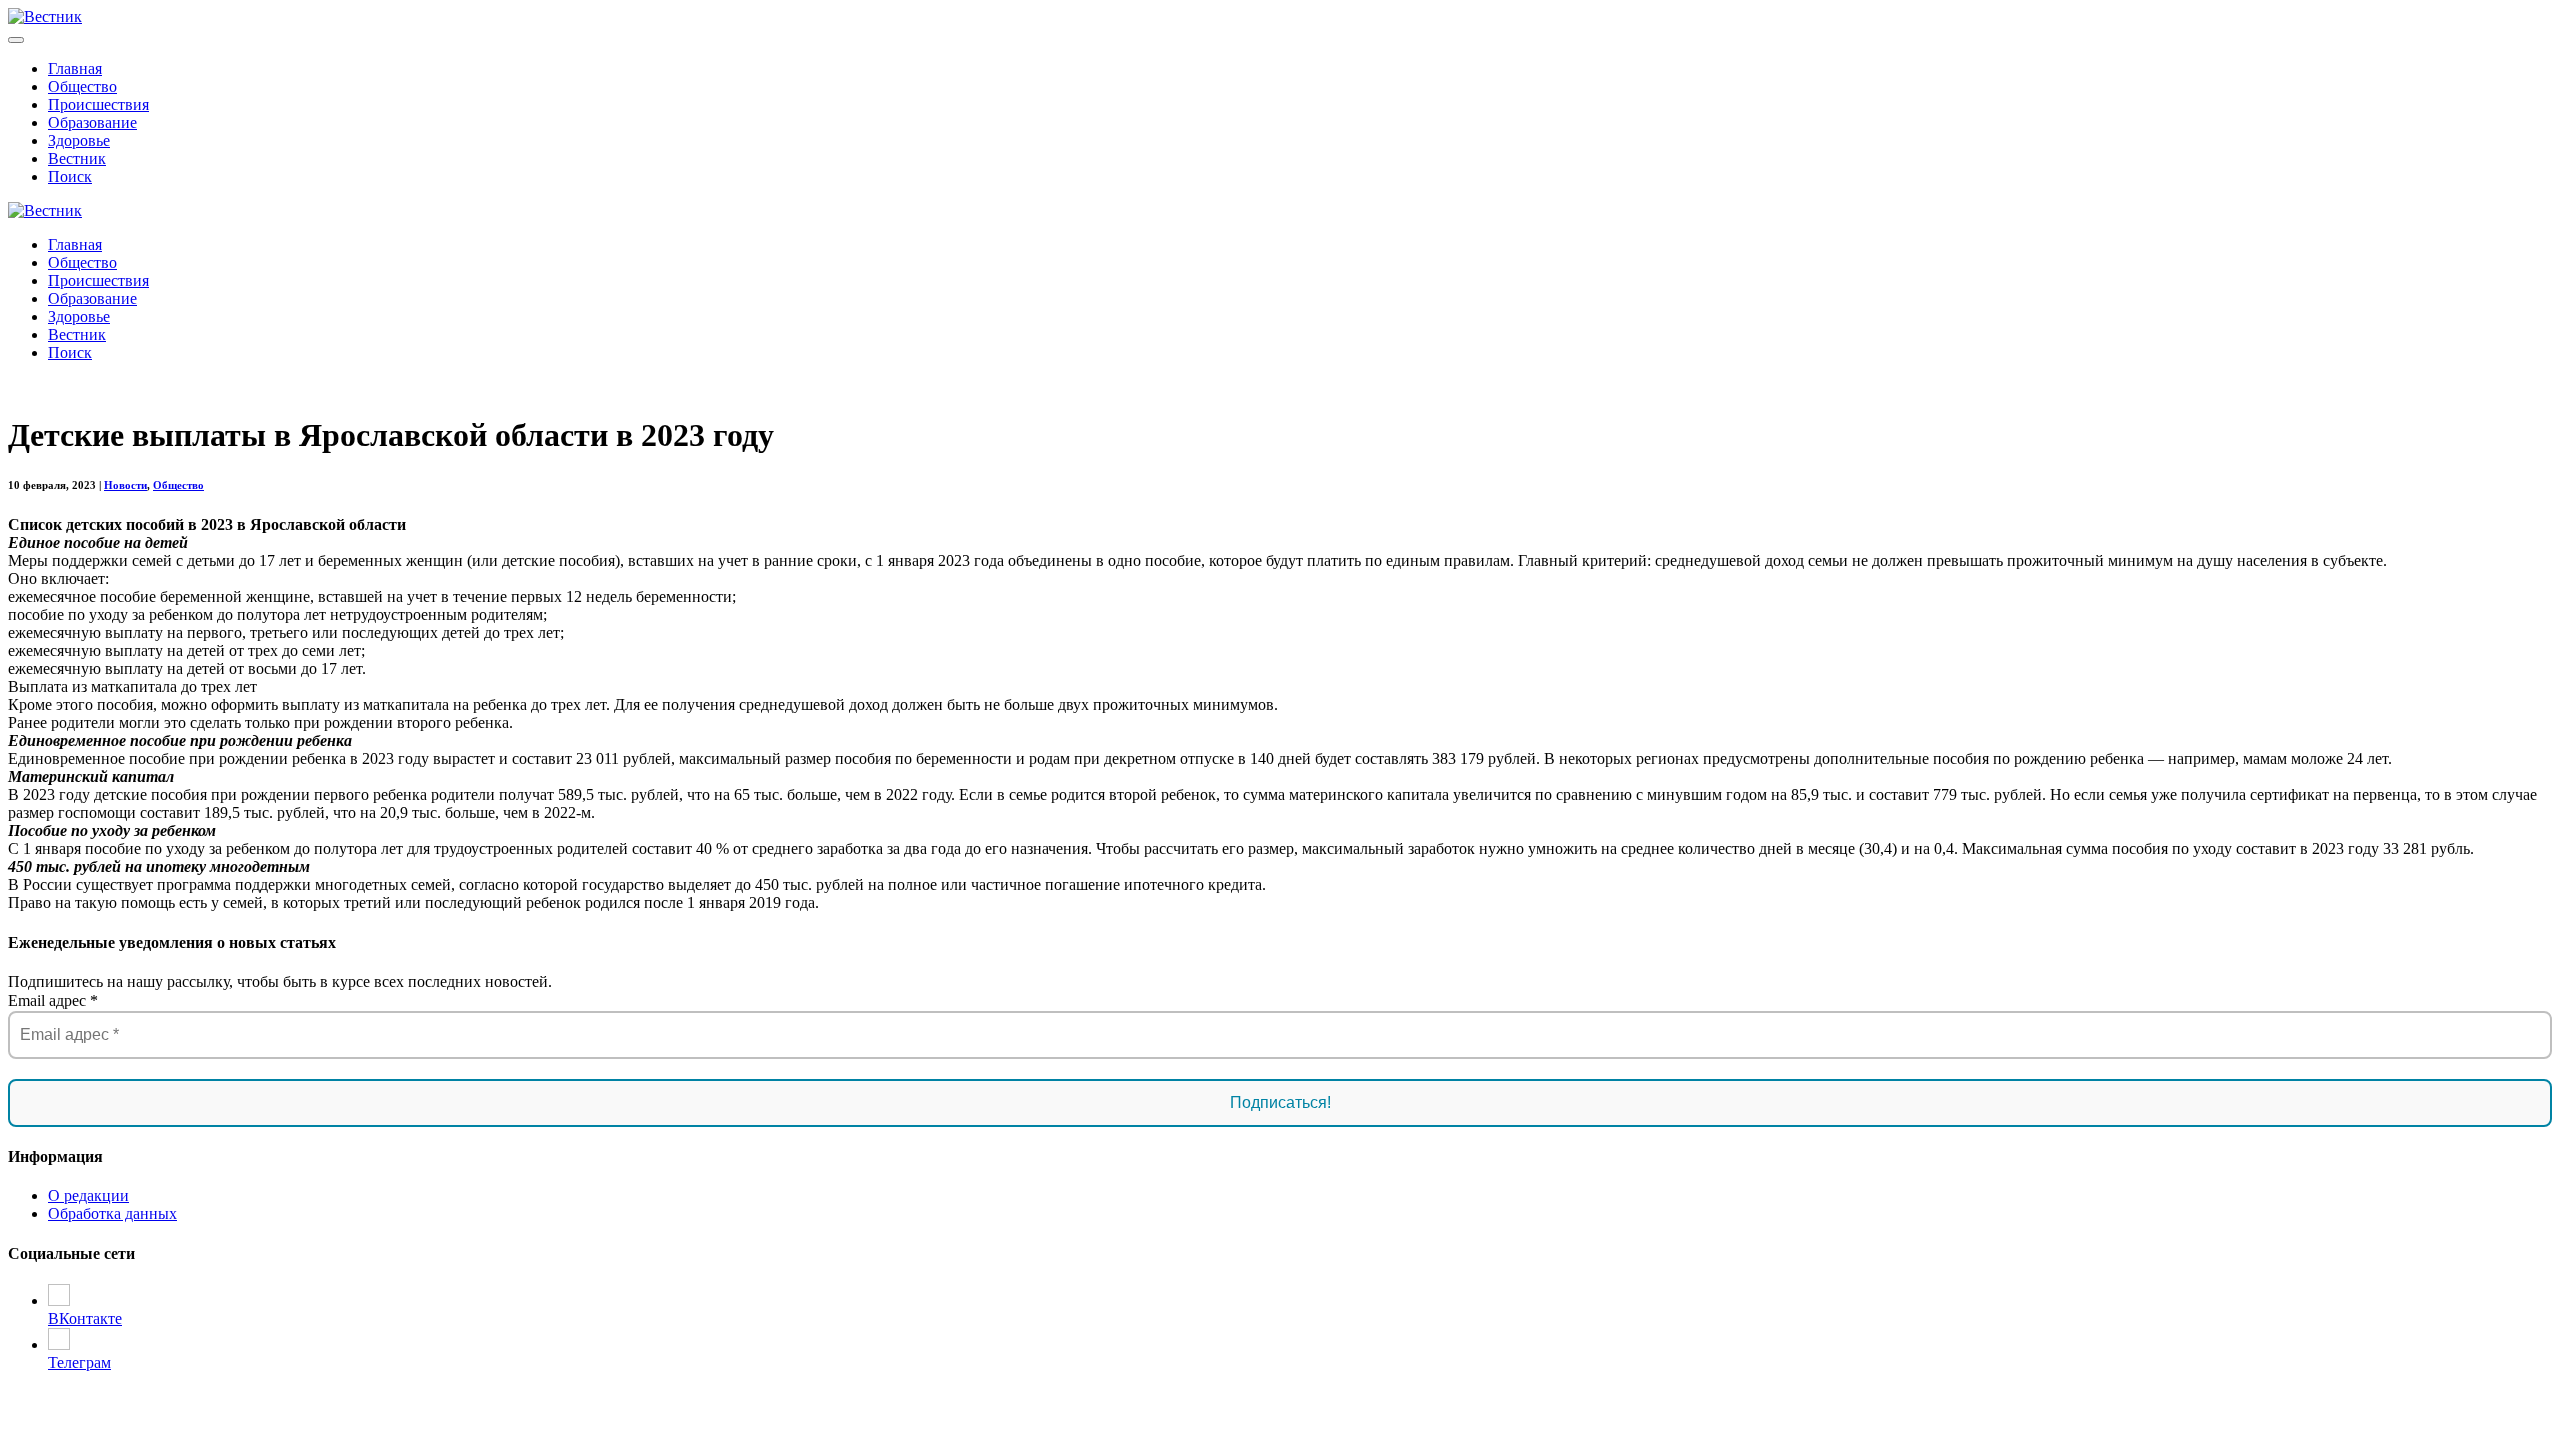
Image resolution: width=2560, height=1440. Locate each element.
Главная (75, 68)
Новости (125, 485)
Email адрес (53, 1000)
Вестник (77, 158)
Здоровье (79, 140)
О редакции (88, 1195)
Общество (82, 86)
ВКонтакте (85, 1318)
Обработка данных (112, 1213)
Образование (92, 122)
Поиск (70, 176)
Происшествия (98, 104)
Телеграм (79, 1362)
